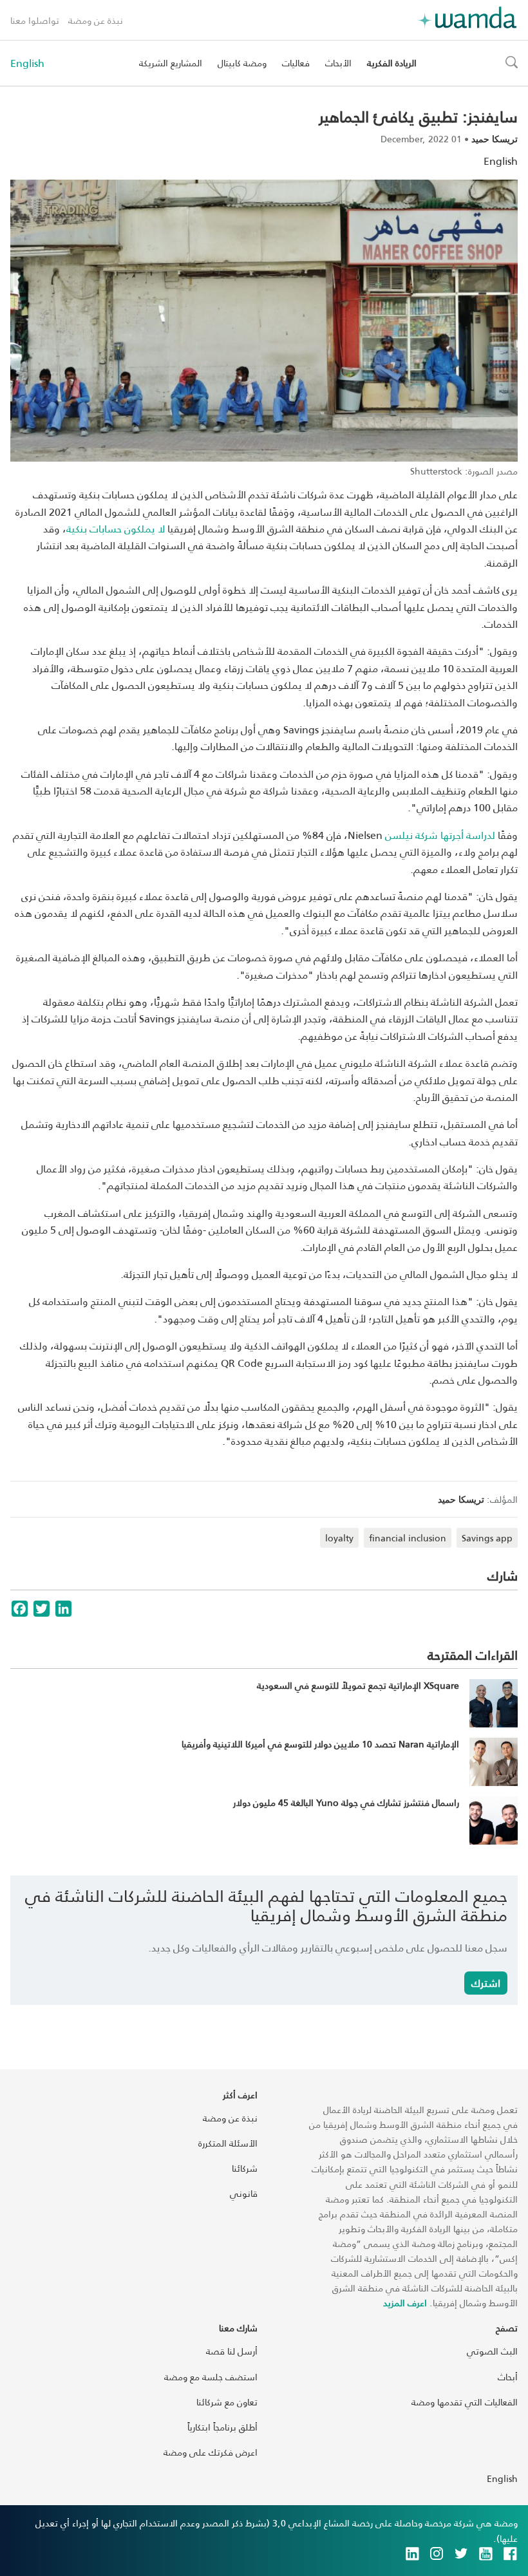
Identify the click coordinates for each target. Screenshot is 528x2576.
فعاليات (296, 63)
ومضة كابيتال (242, 63)
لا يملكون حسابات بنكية (116, 528)
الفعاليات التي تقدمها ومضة (465, 2402)
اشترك (486, 1983)
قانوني (244, 2193)
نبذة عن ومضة (96, 20)
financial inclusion (408, 1538)
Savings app (487, 1538)
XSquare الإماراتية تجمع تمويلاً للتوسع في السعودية (358, 1685)
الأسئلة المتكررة (228, 2143)
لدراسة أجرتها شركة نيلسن (440, 835)
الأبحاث (338, 63)
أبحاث (508, 2377)
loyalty (339, 1538)
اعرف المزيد (405, 2303)
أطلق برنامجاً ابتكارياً (222, 2427)
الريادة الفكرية (392, 63)
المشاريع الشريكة (171, 63)
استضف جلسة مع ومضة (211, 2377)
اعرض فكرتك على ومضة (211, 2452)
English (27, 63)
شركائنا (245, 2168)
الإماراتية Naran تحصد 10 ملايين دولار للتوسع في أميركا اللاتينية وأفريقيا (320, 1744)
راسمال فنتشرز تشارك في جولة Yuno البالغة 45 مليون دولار (346, 1802)
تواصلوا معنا (35, 20)
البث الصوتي (492, 2351)
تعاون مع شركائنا (227, 2402)
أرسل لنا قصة (232, 2351)
